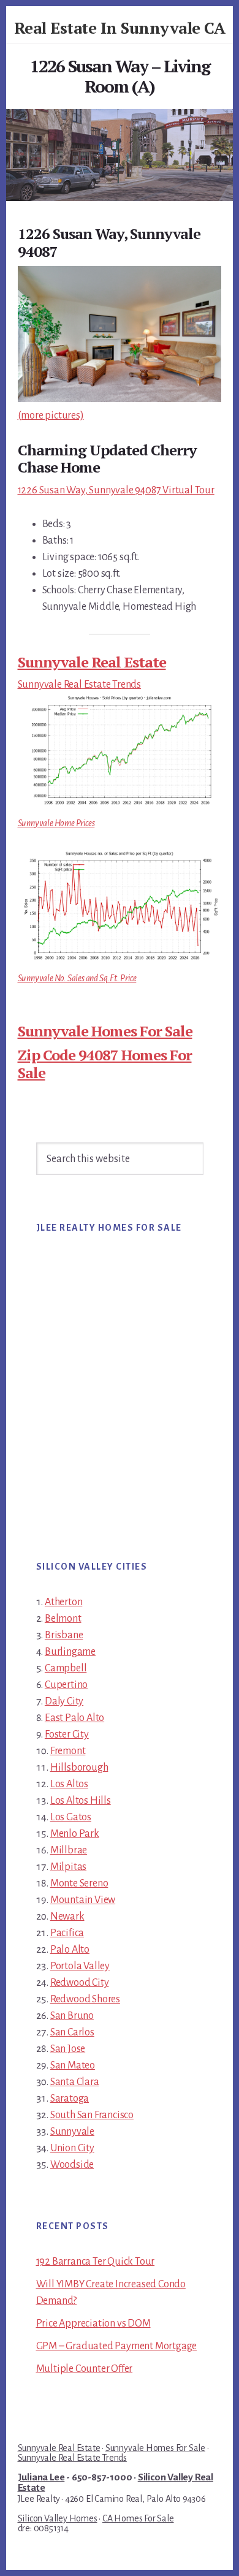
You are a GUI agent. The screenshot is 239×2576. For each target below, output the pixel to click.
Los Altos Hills (81, 1801)
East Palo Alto (74, 1718)
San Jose (68, 2049)
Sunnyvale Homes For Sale (105, 1031)
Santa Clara (75, 2082)
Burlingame (70, 1652)
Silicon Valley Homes (58, 2518)
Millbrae (69, 1850)
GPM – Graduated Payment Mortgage (117, 2346)
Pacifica (67, 1933)
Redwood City (80, 1983)
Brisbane (64, 1635)
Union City (72, 2148)
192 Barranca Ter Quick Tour (96, 2262)
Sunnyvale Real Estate (92, 662)
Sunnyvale (72, 2132)
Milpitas (68, 1867)
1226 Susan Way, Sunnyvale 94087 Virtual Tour (116, 490)
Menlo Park (75, 1834)
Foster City (67, 1734)
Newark (67, 1917)
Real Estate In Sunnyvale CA (120, 28)
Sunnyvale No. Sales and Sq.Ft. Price (77, 978)
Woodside (72, 2165)
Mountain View (83, 1900)
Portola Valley (80, 1966)
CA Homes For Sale (138, 2518)
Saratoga (70, 2099)
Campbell (66, 1668)
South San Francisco (92, 2115)
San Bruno (72, 2016)
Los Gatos (71, 1817)
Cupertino (66, 1685)
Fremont (68, 1751)
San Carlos (72, 2032)
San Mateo (73, 2065)
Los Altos (69, 1784)
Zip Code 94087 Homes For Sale (105, 1064)
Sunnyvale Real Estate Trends (79, 685)
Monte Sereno (79, 1883)
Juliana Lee (41, 2477)
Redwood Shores (85, 1999)
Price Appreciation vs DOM (93, 2323)
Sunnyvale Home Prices (56, 823)
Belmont (63, 1619)
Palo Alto (70, 1950)
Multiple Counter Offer (85, 2369)
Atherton (63, 1602)
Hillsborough (79, 1768)
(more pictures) (51, 416)
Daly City (64, 1701)
